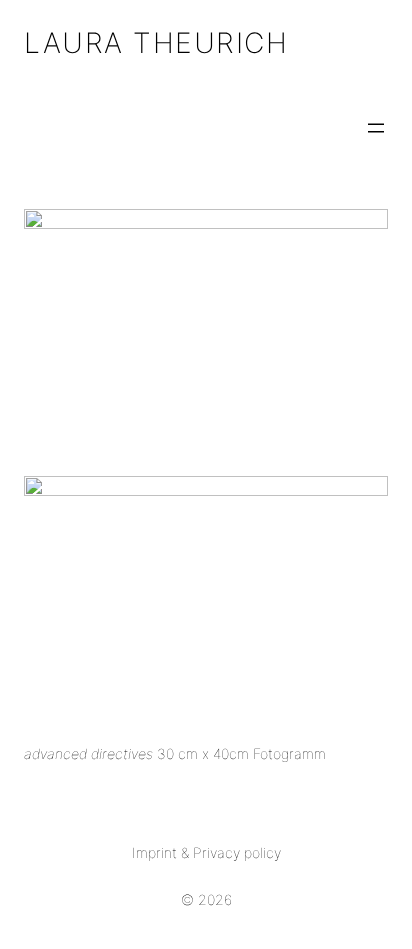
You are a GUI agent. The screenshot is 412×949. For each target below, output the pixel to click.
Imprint (154, 852)
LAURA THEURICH (156, 43)
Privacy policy (237, 852)
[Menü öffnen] (376, 128)
